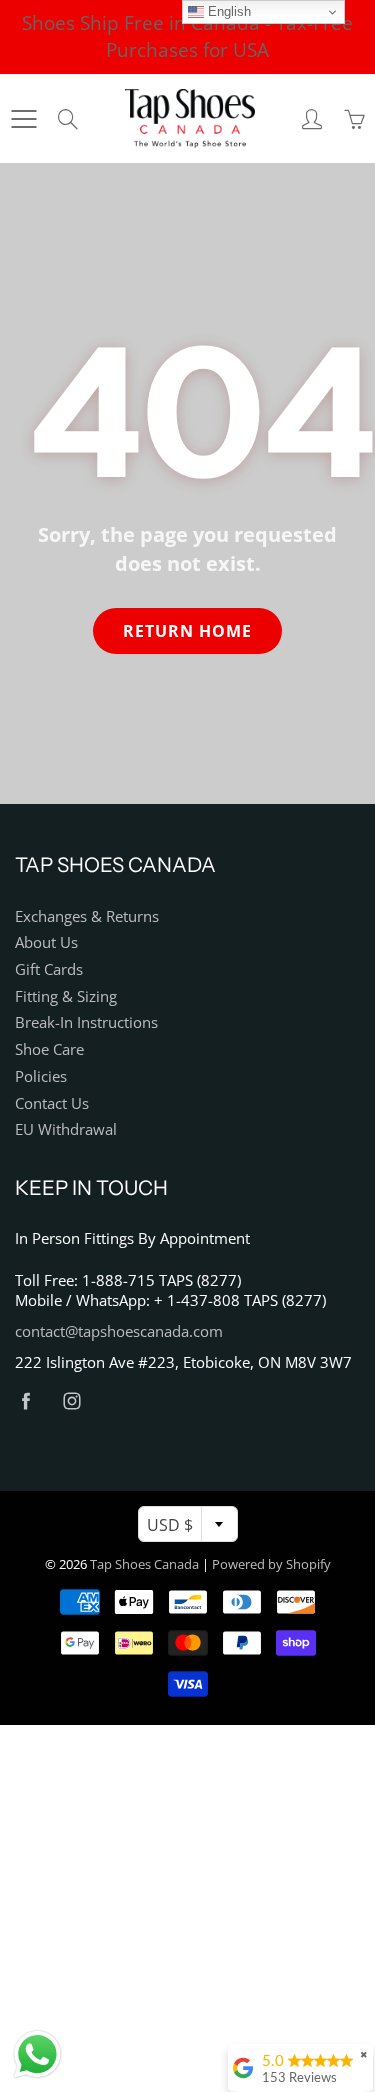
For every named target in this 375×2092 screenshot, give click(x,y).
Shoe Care (49, 1049)
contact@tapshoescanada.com (119, 1331)
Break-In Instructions (86, 1022)
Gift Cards (49, 969)
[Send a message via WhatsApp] (37, 2054)
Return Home (187, 631)
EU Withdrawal (66, 1129)
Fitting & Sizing (66, 996)
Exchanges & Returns (87, 916)
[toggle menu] (23, 119)
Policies (41, 1076)
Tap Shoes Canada (144, 1564)
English (227, 11)
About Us (46, 942)
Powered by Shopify (271, 1564)
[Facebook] (25, 1400)
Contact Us (52, 1103)
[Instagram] (71, 1400)
